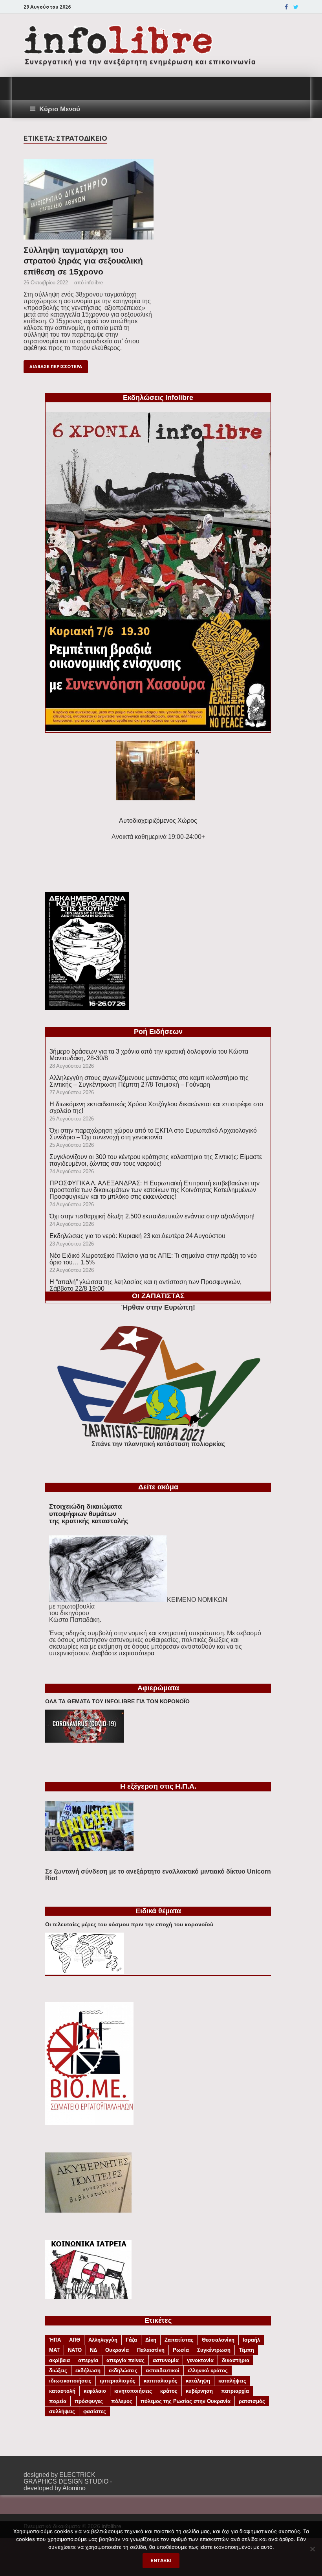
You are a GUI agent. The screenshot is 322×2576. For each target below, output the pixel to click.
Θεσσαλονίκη (218, 2340)
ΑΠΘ (75, 2340)
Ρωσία (181, 2350)
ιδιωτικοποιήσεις (70, 2381)
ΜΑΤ (54, 2350)
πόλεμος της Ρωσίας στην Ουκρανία (186, 2401)
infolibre (94, 283)
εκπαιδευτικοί (163, 2371)
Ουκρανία (117, 2350)
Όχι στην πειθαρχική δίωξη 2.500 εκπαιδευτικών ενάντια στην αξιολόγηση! (152, 1216)
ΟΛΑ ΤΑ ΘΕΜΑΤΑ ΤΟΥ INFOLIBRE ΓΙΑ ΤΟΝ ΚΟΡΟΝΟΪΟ (117, 1701)
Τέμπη (246, 2350)
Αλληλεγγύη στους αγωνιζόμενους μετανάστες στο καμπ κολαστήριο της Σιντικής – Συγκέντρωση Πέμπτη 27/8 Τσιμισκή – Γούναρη (149, 1081)
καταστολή (62, 2391)
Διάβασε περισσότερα (56, 367)
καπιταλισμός (161, 2381)
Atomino (74, 2488)
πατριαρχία (235, 2391)
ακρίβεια (59, 2360)
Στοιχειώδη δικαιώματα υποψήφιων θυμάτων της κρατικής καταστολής (89, 1514)
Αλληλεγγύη (103, 2340)
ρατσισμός (252, 2401)
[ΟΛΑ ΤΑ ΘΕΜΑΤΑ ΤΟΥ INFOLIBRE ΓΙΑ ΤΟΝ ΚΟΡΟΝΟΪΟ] (84, 1740)
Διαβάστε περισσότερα (123, 1653)
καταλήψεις (232, 2381)
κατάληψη (198, 2381)
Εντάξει (161, 2560)
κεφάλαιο (95, 2391)
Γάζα (131, 2340)
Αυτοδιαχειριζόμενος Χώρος (158, 821)
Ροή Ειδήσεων (158, 1032)
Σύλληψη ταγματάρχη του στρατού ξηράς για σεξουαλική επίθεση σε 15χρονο (83, 261)
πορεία (58, 2401)
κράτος (169, 2391)
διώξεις (58, 2371)
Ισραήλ (251, 2340)
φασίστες (95, 2411)
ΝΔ (93, 2350)
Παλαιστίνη (151, 2350)
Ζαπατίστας (179, 2340)
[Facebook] (286, 7)
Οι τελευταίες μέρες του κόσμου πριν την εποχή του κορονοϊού (129, 1924)
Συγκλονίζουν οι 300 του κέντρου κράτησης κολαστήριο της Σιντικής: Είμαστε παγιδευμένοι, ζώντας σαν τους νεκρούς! (156, 1160)
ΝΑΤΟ (75, 2350)
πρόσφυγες (89, 2401)
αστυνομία (166, 2360)
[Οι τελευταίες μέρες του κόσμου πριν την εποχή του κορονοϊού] (84, 1972)
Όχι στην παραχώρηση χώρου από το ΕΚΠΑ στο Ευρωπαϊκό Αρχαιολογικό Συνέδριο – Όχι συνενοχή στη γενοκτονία (153, 1134)
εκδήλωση (88, 2371)
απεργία (88, 2360)
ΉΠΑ (55, 2340)
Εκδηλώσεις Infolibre (158, 398)
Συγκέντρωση (214, 2350)
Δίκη (151, 2340)
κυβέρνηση (199, 2391)
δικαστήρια (236, 2360)
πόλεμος (122, 2401)
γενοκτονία (200, 2360)
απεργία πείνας (125, 2360)
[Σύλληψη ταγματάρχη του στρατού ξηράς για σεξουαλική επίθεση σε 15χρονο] (89, 202)
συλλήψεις (62, 2411)
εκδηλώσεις (123, 2371)
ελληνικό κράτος (208, 2371)
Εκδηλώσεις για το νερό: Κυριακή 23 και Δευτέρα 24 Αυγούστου (137, 1236)
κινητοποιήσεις (133, 2391)
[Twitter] (296, 7)
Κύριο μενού (60, 109)
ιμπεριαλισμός (118, 2381)
